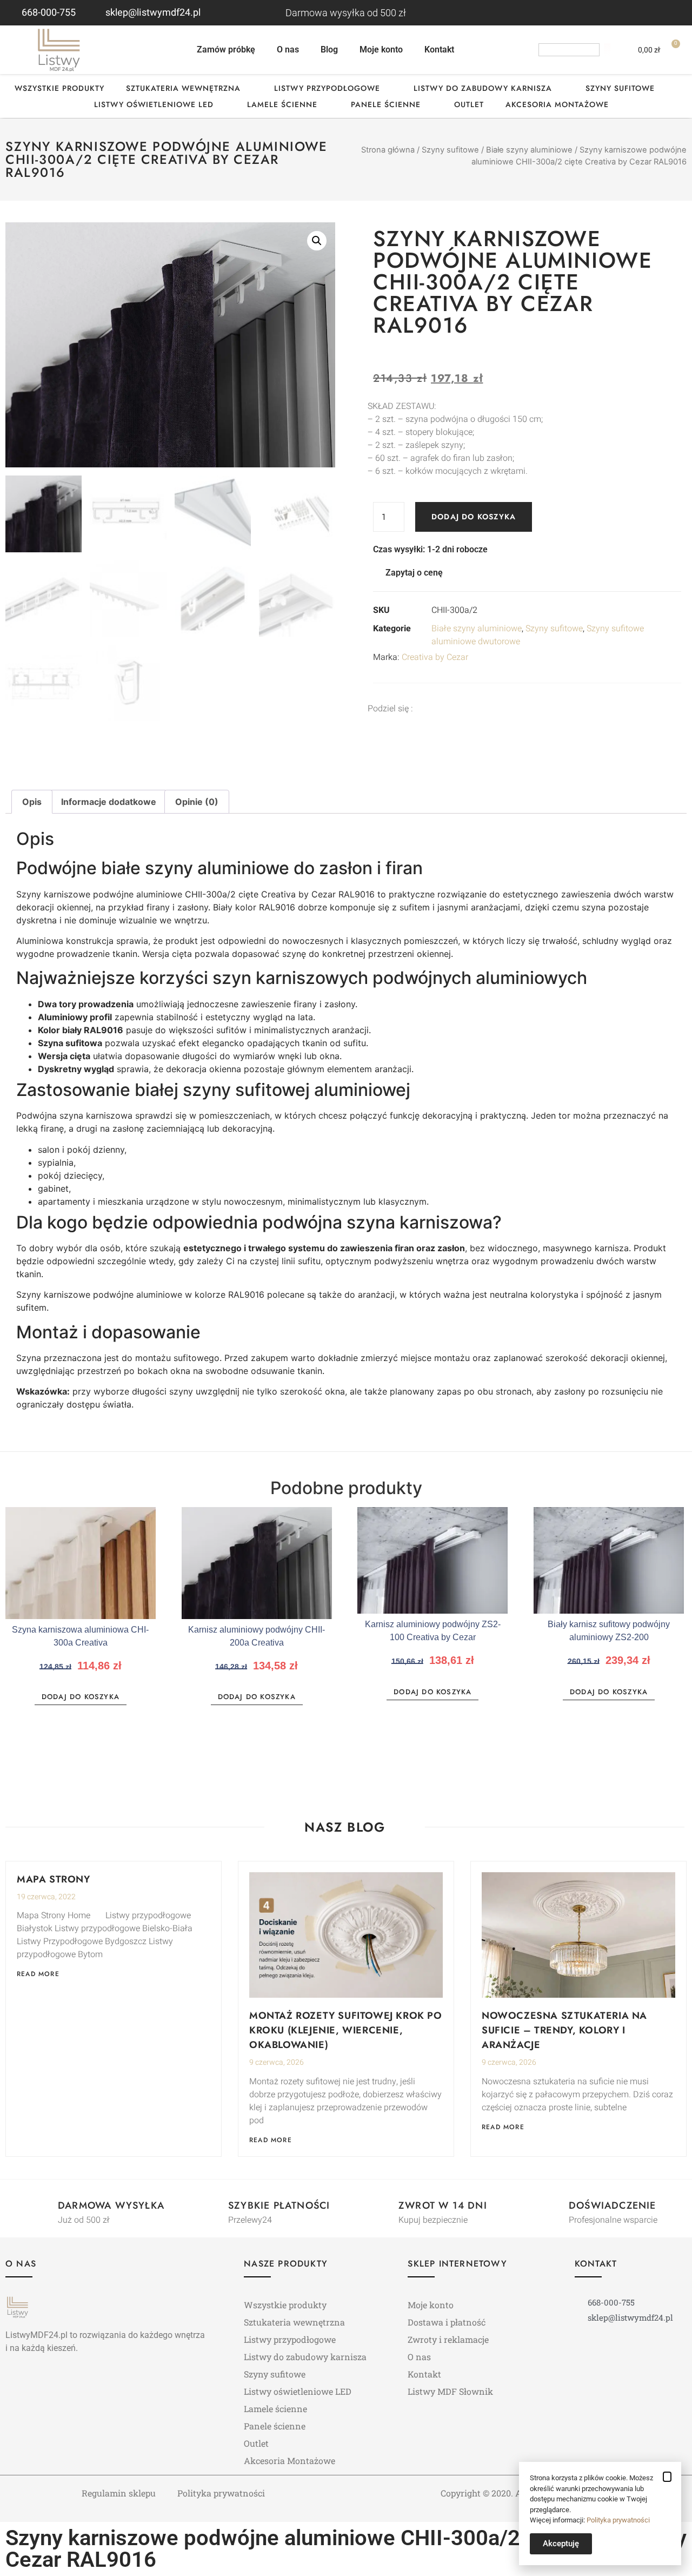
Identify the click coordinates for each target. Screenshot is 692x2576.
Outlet (469, 104)
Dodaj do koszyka (474, 517)
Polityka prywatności (221, 2493)
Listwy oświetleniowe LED (154, 104)
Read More (38, 1974)
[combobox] (569, 50)
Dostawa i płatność (447, 2322)
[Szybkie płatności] (209, 2207)
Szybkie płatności (279, 2205)
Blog (329, 49)
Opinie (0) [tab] (197, 802)
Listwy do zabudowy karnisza (483, 88)
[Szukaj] (607, 50)
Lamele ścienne (282, 104)
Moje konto (381, 49)
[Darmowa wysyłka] (38, 2207)
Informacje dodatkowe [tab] (109, 802)
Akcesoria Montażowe (557, 104)
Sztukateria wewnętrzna (183, 88)
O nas (288, 49)
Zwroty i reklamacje (448, 2339)
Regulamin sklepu (119, 2493)
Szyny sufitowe (620, 88)
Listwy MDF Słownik (450, 2391)
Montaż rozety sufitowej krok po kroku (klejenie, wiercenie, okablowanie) (346, 2030)
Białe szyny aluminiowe (529, 150)
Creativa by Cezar (435, 657)
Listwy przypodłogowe (327, 88)
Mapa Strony (54, 1879)
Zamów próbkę (226, 49)
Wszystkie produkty (59, 88)
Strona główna (388, 150)
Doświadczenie (613, 2205)
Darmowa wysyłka (111, 2205)
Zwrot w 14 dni (443, 2205)
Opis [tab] (32, 802)
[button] (317, 241)
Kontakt (439, 49)
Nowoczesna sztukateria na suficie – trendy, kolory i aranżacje (564, 2030)
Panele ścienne (386, 104)
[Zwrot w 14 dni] (379, 2207)
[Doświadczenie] (549, 2207)
